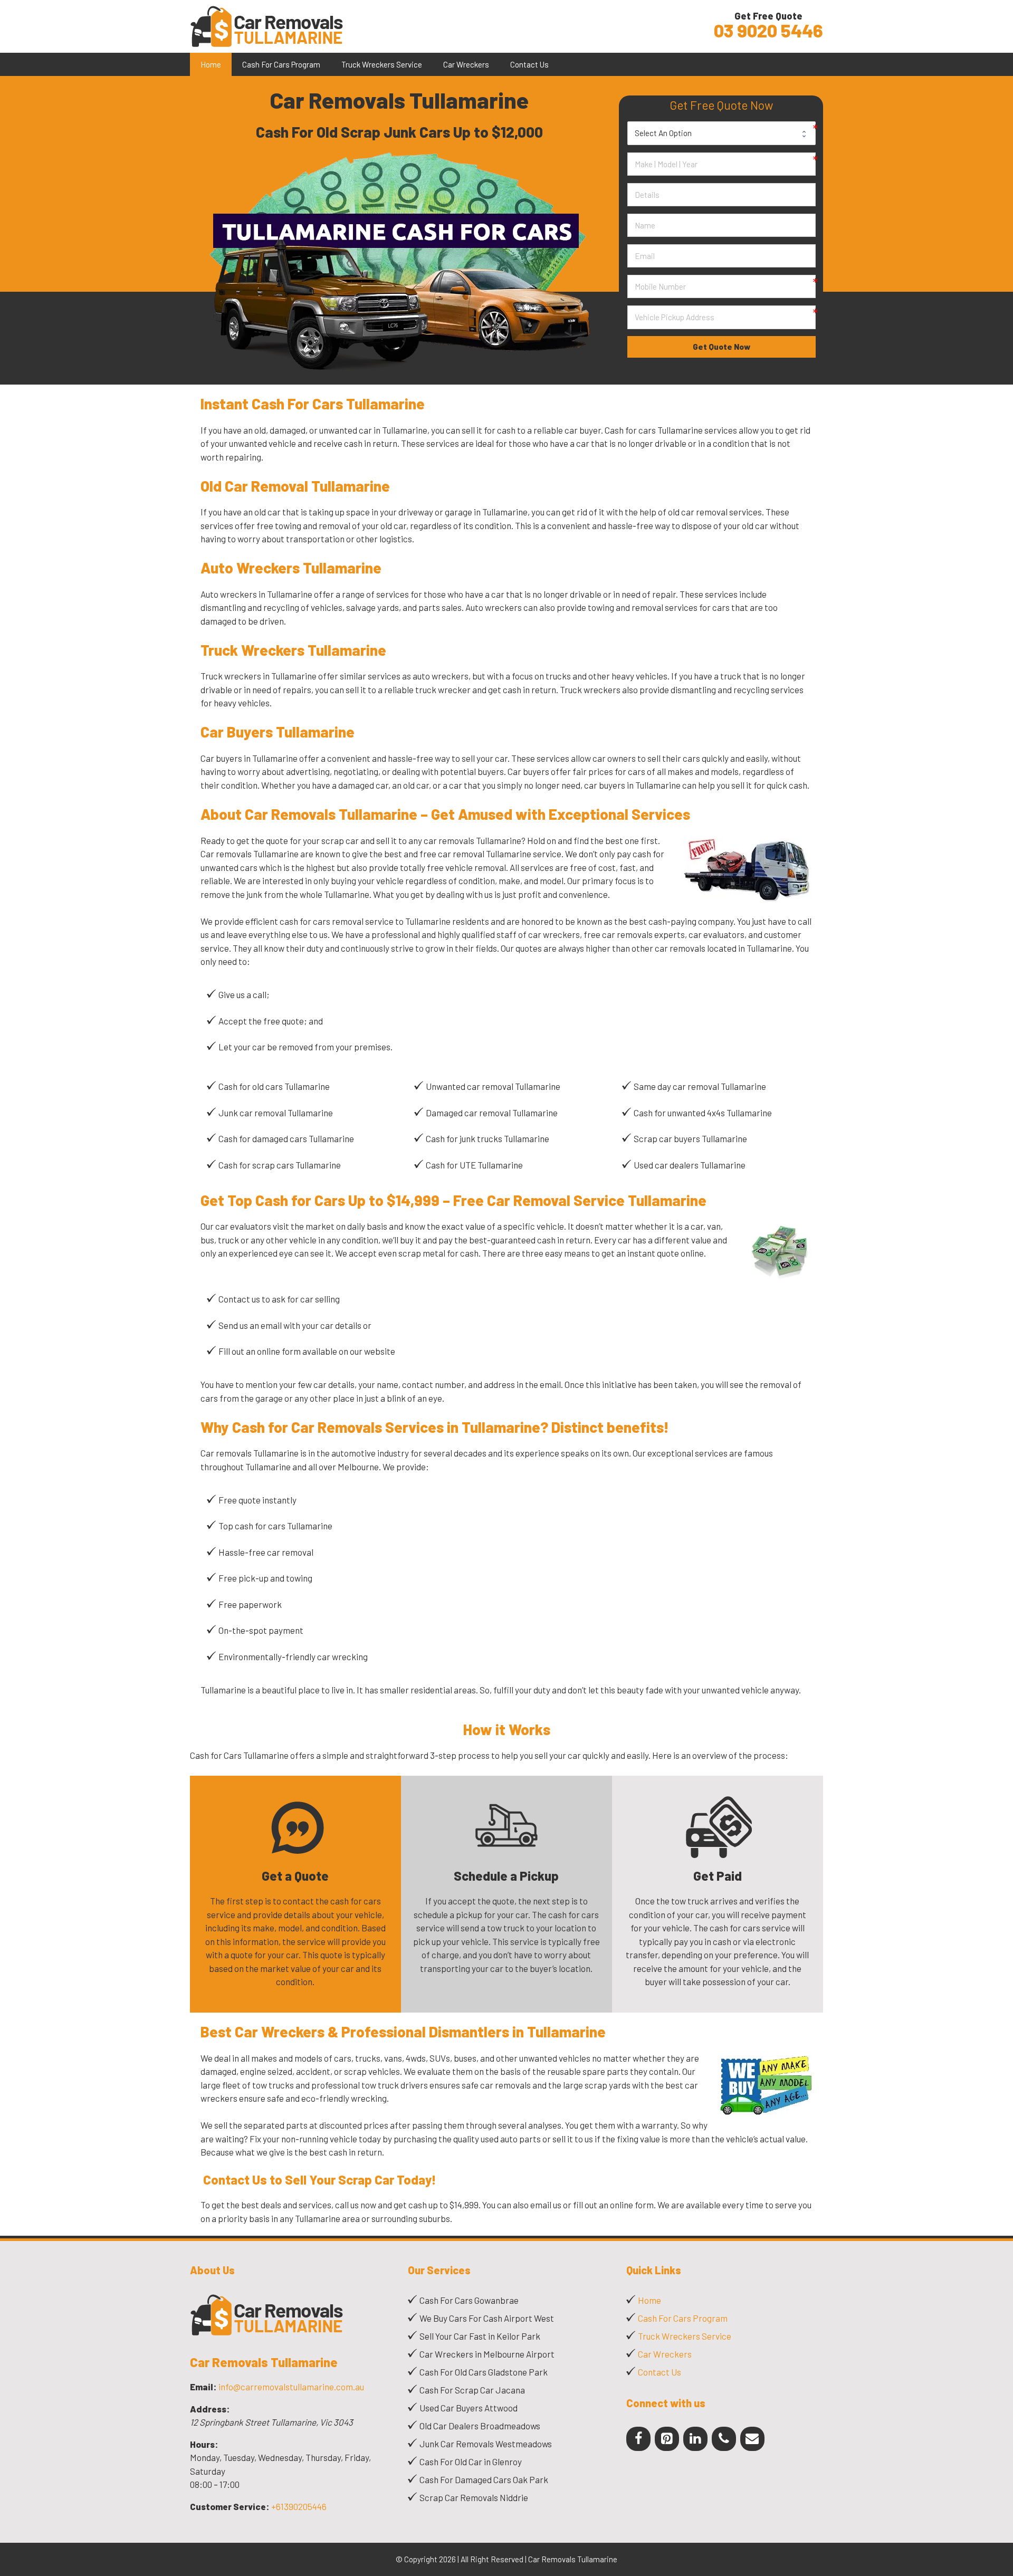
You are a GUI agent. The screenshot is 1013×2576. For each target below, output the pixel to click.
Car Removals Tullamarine (264, 2362)
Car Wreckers (466, 64)
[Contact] (752, 2439)
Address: (210, 2409)
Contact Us (529, 64)
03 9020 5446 (768, 31)
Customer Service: (230, 2506)
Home (211, 64)
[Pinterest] (667, 2439)
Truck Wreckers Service (382, 64)
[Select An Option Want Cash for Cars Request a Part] (722, 133)
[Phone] (724, 2439)
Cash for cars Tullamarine (654, 430)
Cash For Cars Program (281, 64)
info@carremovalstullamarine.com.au (291, 2387)
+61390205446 (299, 2506)
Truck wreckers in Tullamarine (259, 676)
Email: (203, 2387)
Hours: (204, 2444)
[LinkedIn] (695, 2439)
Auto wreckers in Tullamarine (256, 594)
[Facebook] (638, 2439)
